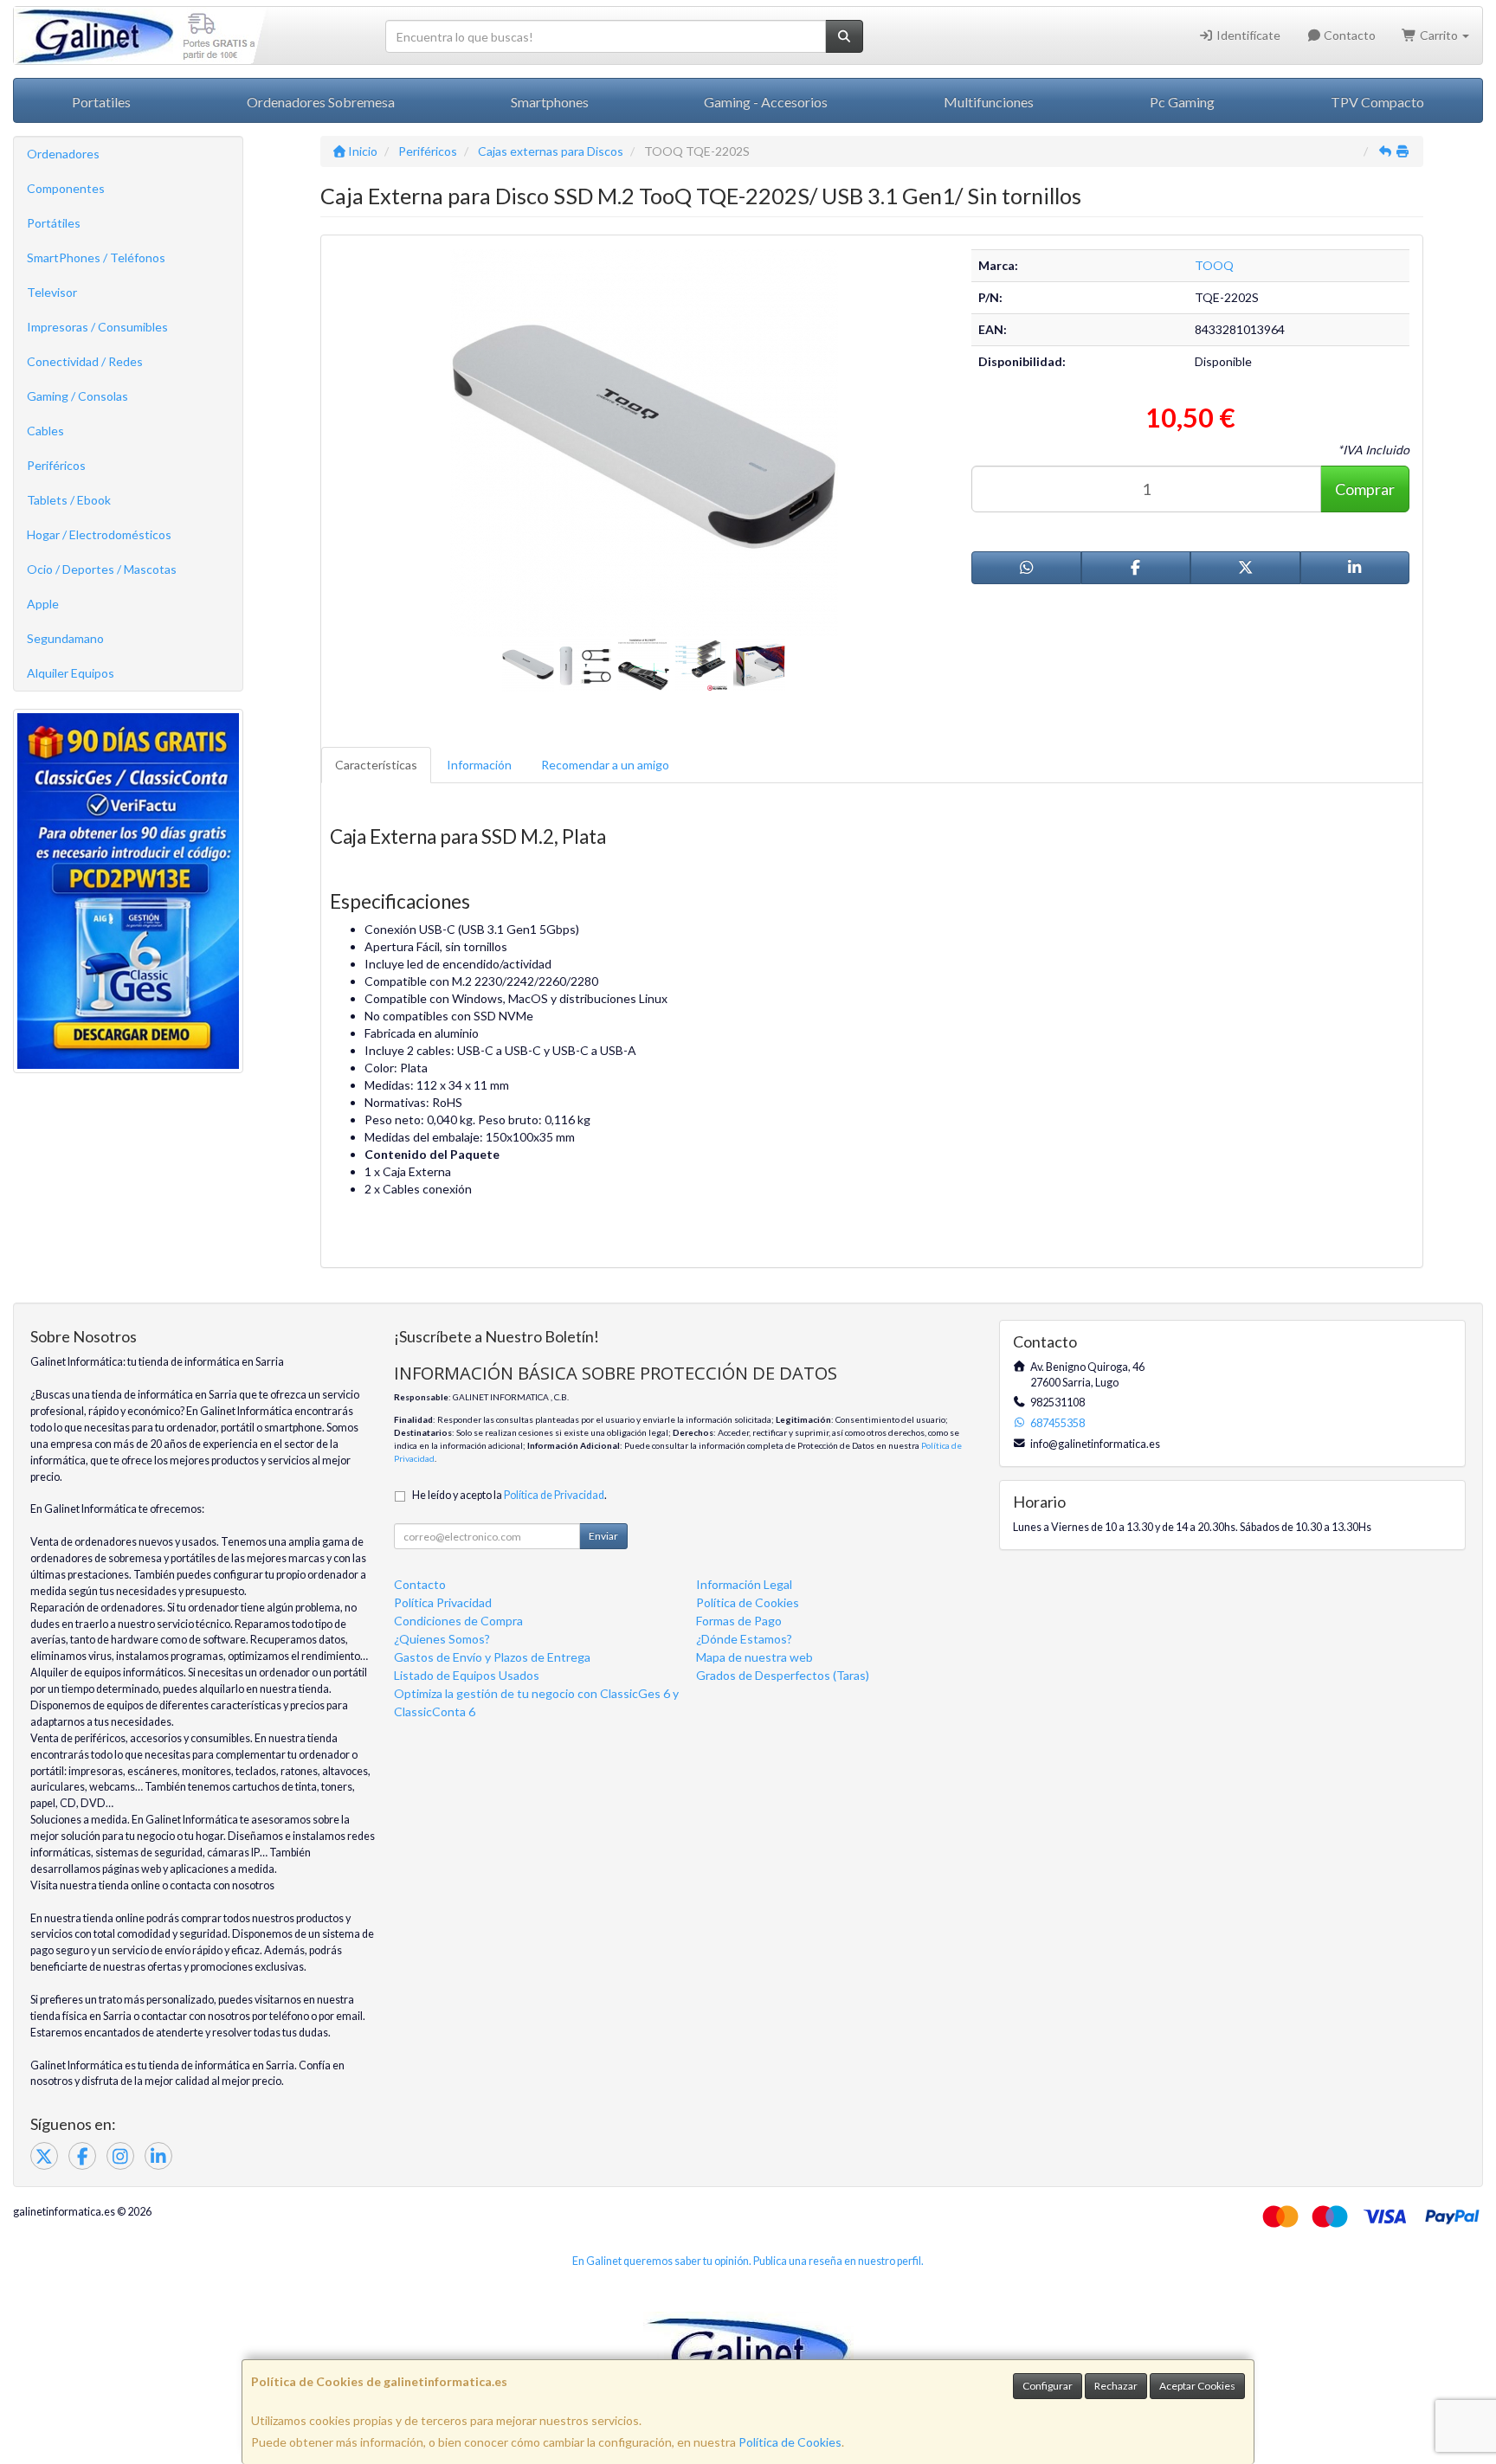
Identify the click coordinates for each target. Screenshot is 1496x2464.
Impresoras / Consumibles (97, 327)
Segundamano (65, 638)
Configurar (1048, 2386)
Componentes (66, 188)
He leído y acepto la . (509, 1495)
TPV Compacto (1377, 102)
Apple (43, 604)
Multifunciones (989, 102)
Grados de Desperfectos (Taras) (783, 1675)
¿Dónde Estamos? (744, 1639)
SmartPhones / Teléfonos (96, 257)
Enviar (603, 1536)
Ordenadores (63, 154)
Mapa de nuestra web (754, 1657)
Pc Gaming (1182, 102)
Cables (45, 431)
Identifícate (1247, 35)
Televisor (52, 292)
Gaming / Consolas (77, 396)
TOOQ (1214, 265)
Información (479, 765)
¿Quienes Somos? (442, 1639)
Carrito (1439, 35)
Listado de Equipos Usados (467, 1675)
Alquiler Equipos (71, 673)
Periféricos (56, 465)
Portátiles (54, 223)
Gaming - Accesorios (766, 102)
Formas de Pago (739, 1621)
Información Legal (744, 1584)
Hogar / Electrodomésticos (99, 534)
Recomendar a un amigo (605, 765)
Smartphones (550, 102)
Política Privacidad (443, 1602)
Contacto (1348, 35)
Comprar (1365, 489)
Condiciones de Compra (458, 1621)
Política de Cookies (790, 2442)
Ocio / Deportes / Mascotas (102, 569)
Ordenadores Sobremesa (321, 102)
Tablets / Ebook (69, 500)
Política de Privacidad (554, 1495)
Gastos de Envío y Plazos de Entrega (492, 1657)
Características (376, 765)
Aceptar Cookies (1197, 2386)
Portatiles (101, 102)
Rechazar (1116, 2386)
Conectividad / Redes (85, 361)
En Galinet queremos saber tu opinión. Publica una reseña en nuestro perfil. (748, 2261)
